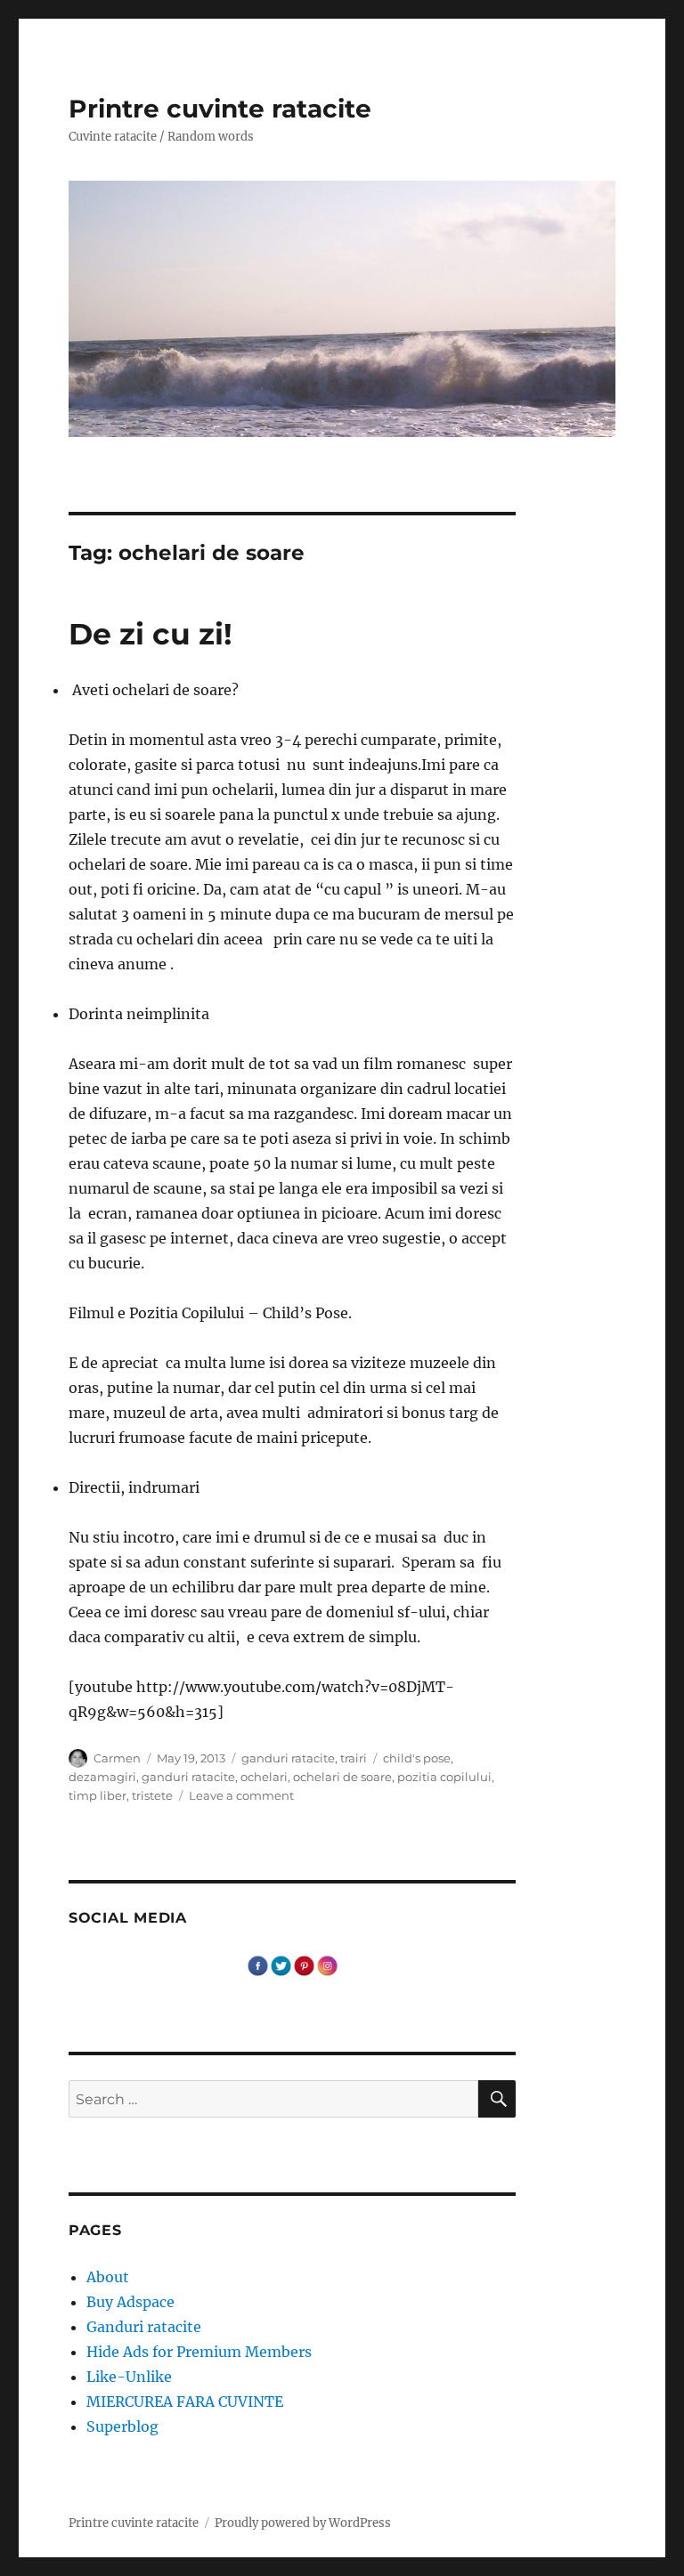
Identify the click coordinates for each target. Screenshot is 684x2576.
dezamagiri (102, 1777)
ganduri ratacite (288, 1758)
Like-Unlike (129, 2377)
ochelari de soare (342, 1777)
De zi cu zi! (151, 634)
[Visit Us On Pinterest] (304, 1964)
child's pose (417, 1758)
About (108, 2277)
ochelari (264, 1777)
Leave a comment (241, 1795)
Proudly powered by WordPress (303, 2523)
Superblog (122, 2426)
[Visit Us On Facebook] (257, 1964)
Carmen (117, 1758)
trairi (354, 1758)
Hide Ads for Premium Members (199, 2352)
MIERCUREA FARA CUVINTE (185, 2402)
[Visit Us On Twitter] (281, 1964)
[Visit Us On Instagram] (327, 1964)
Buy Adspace (130, 2302)
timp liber (98, 1795)
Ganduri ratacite (144, 2327)
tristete (152, 1795)
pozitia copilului (444, 1777)
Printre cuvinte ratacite (220, 109)
